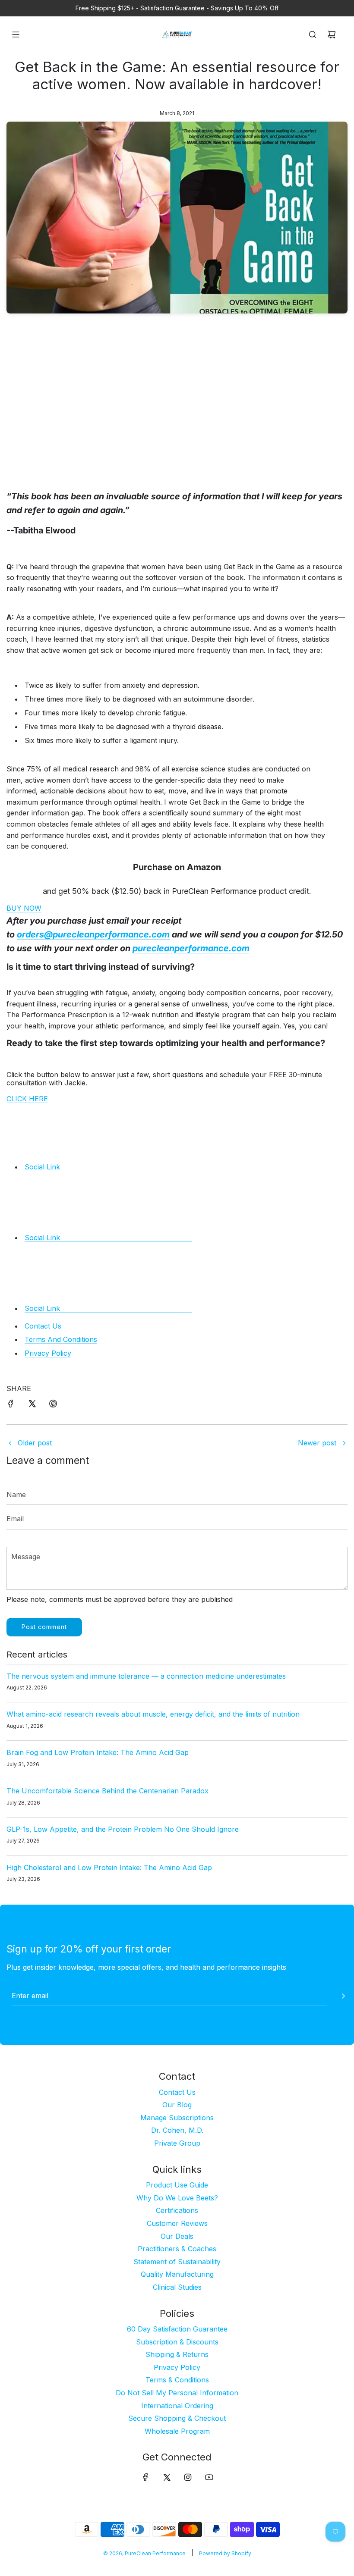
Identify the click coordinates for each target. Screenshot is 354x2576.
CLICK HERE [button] (27, 1099)
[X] (167, 2477)
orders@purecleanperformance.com (93, 934)
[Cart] (332, 34)
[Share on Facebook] (11, 1405)
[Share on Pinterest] (53, 1405)
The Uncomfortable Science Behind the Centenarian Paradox (107, 1791)
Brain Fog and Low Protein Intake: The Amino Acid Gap (98, 1752)
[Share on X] (32, 1405)
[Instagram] (188, 2477)
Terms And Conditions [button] (61, 1339)
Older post (35, 1443)
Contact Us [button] (43, 1326)
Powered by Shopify (225, 2553)
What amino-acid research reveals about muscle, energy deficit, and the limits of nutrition (153, 1714)
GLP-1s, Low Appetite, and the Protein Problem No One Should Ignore (123, 1829)
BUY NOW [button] (24, 908)
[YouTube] (209, 2477)
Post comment (44, 1627)
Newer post (317, 1443)
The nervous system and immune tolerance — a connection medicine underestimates (146, 1676)
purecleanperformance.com (191, 948)
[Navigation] (16, 34)
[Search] (313, 34)
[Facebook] (145, 2477)
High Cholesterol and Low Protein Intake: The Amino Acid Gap (109, 1868)
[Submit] (343, 1996)
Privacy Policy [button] (48, 1353)
